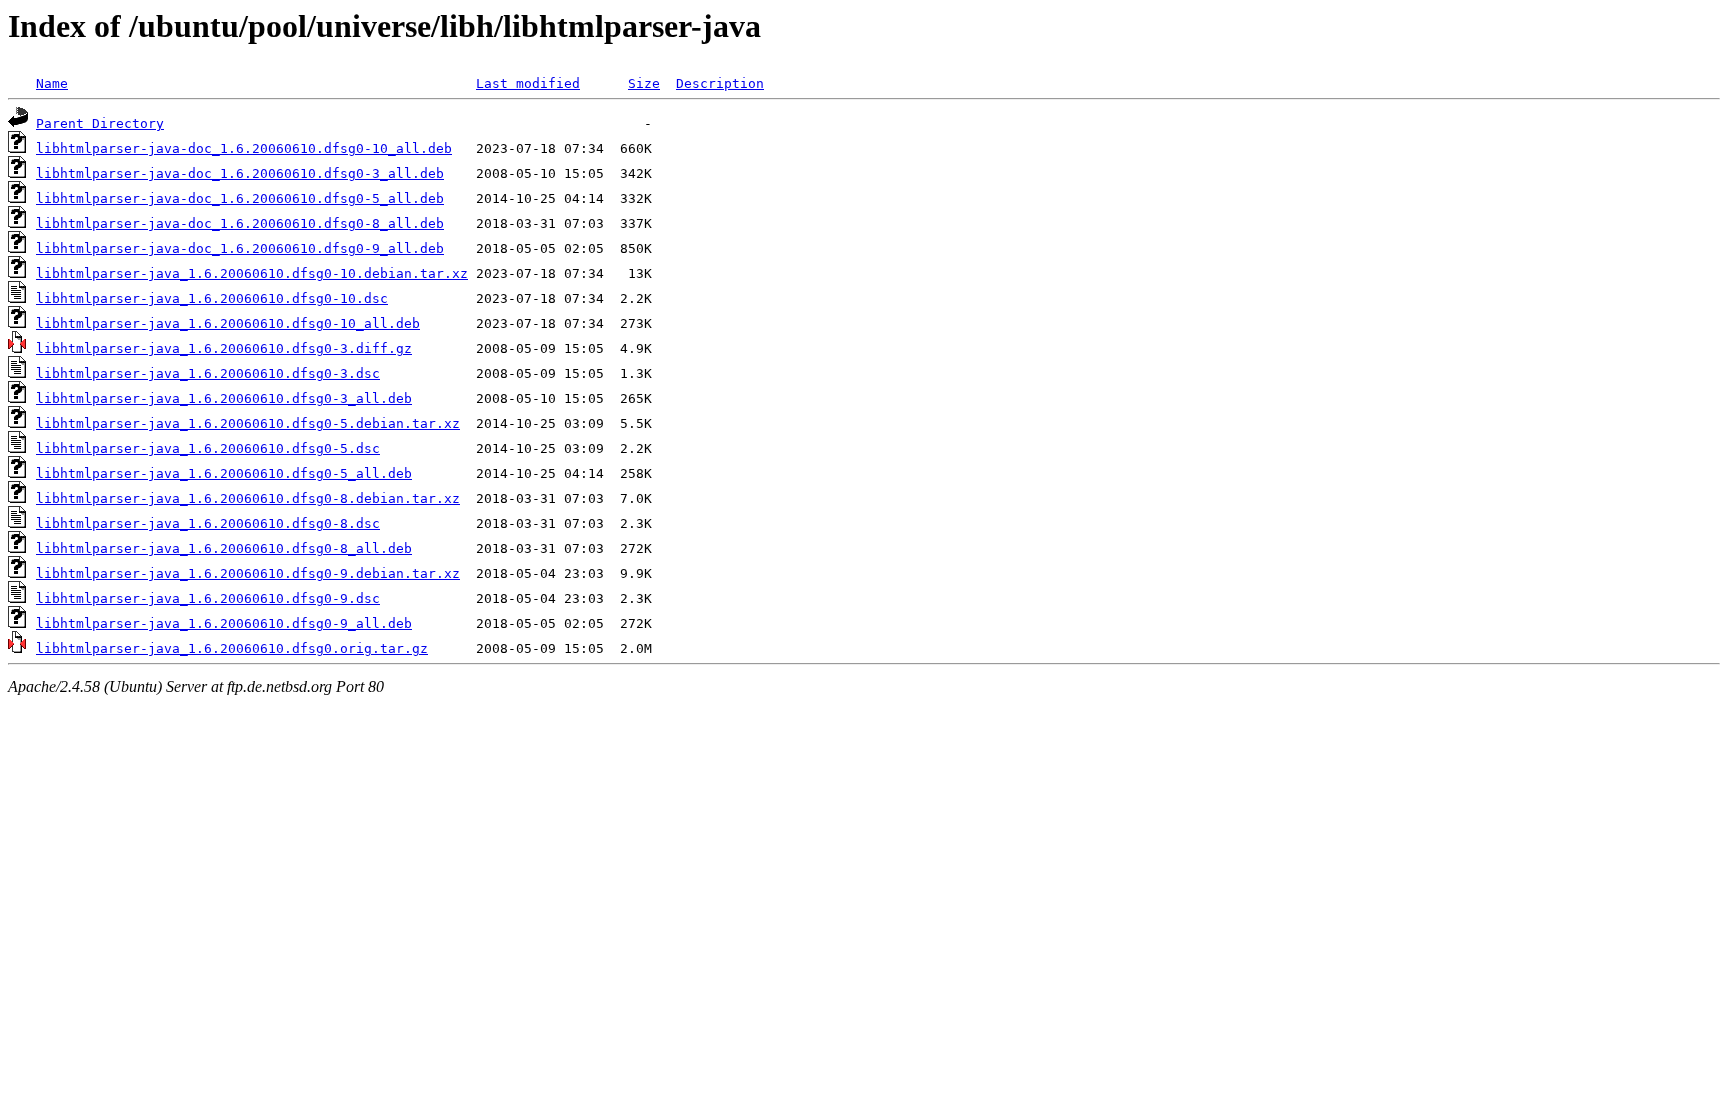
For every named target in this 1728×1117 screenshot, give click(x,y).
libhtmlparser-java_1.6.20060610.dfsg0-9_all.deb (224, 623)
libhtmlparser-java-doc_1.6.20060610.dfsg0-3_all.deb (240, 173)
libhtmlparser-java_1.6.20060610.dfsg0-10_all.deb (228, 323)
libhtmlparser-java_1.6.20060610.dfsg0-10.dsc (212, 298)
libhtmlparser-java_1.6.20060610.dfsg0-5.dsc (208, 448)
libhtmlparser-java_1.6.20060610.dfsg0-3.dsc (208, 373)
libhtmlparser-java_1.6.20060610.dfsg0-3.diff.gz (224, 348)
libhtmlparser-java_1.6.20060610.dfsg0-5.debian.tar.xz (248, 423)
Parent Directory (100, 123)
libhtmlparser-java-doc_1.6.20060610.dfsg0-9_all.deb (240, 248)
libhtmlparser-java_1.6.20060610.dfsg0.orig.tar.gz (232, 648)
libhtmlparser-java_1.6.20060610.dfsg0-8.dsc (208, 523)
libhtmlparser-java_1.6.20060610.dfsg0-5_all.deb (224, 473)
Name (52, 83)
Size (644, 83)
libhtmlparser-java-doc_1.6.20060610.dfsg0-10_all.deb (244, 148)
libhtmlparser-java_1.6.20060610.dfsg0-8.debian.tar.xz (248, 498)
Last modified (528, 83)
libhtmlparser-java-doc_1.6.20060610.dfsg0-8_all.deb (240, 223)
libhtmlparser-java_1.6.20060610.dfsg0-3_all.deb (224, 398)
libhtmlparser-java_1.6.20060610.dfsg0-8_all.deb (224, 548)
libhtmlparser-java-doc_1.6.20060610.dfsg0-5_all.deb (240, 198)
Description (720, 83)
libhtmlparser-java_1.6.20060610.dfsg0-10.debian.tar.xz (252, 273)
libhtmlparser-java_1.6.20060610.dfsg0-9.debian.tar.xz (248, 573)
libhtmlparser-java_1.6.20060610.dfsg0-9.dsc (208, 598)
